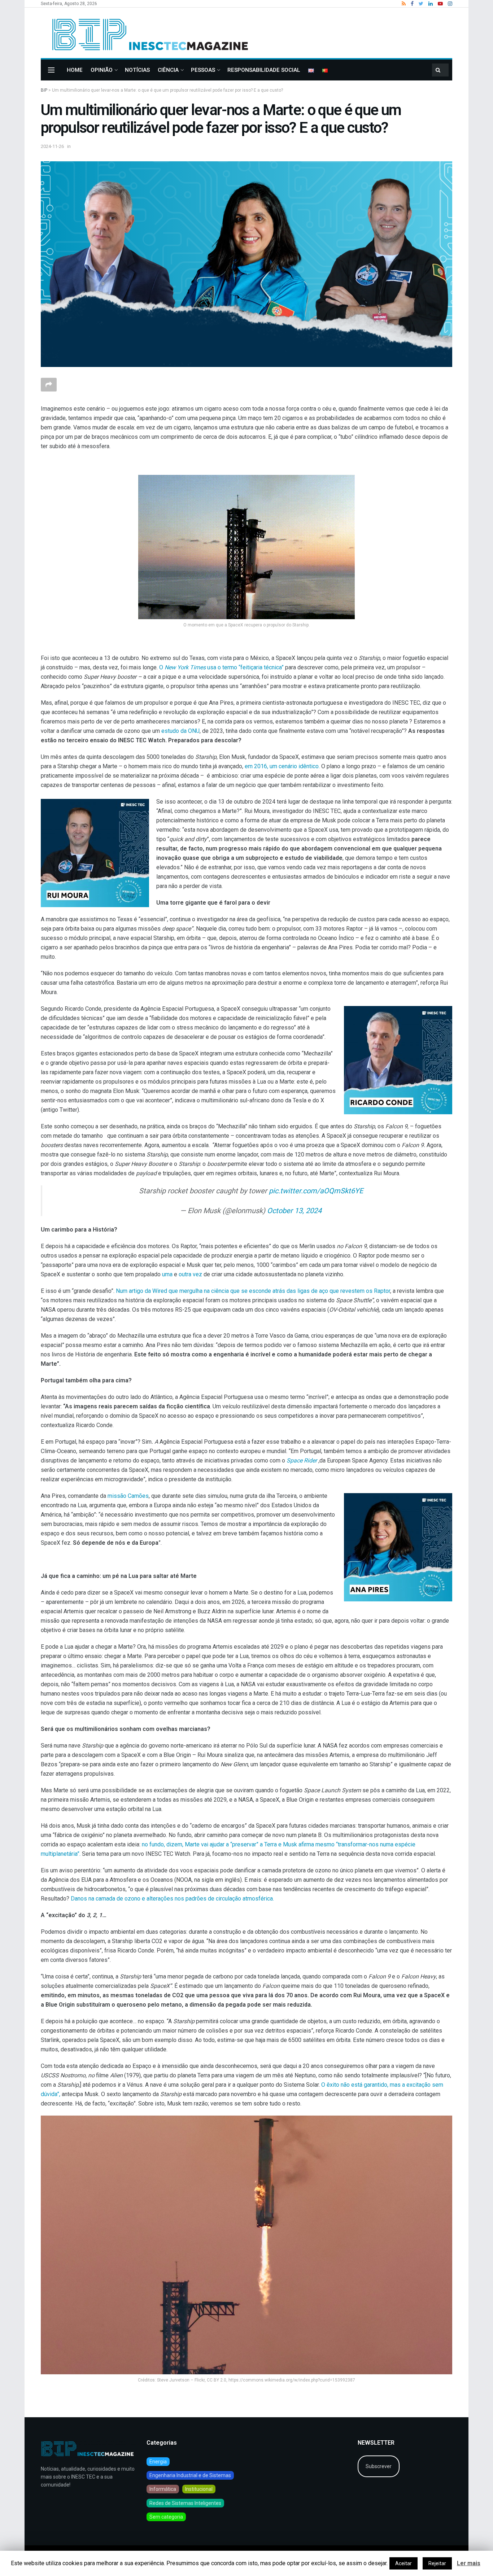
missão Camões (128, 1496)
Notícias (137, 70)
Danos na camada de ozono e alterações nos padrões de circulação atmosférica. (172, 1899)
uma (167, 1274)
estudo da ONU (180, 731)
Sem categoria (166, 2517)
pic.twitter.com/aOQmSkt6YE (316, 1191)
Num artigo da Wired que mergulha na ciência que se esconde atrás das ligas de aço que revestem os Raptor (253, 1291)
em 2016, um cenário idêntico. (282, 766)
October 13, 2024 (294, 1211)
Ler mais (469, 2563)
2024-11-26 (52, 146)
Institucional (199, 2489)
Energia (158, 2462)
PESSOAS (203, 70)
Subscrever (379, 2466)
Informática (163, 2489)
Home (75, 70)
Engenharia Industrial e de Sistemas (190, 2475)
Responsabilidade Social (264, 70)
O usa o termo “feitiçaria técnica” (221, 667)
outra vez (190, 1274)
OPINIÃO (102, 70)
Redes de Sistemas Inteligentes (185, 2503)
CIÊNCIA (168, 70)
